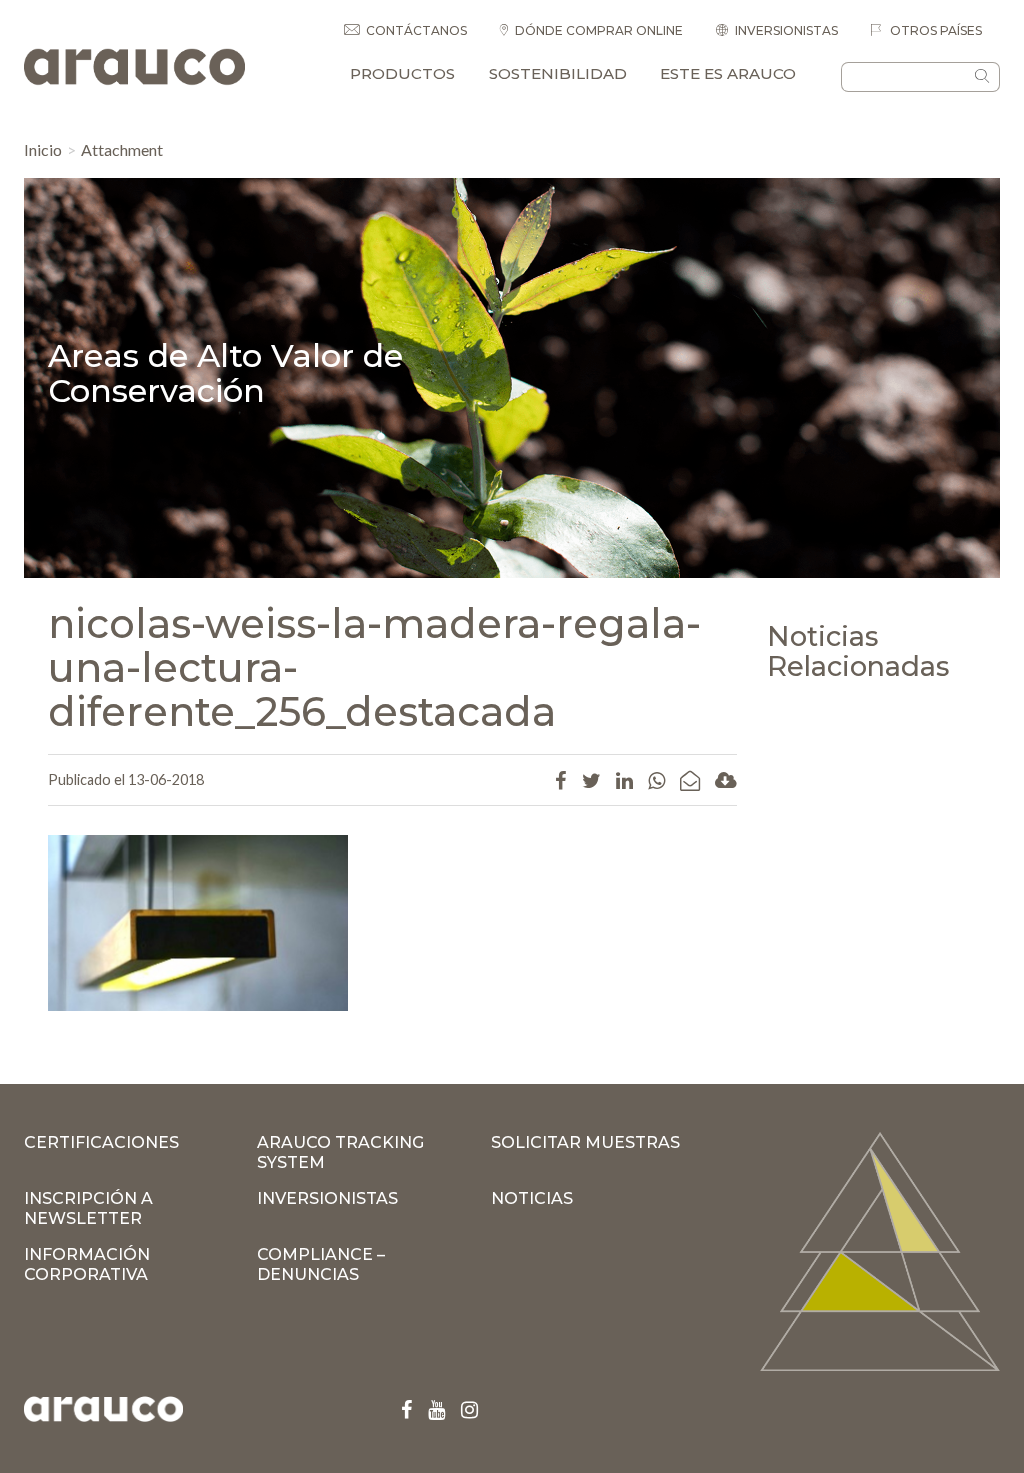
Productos (402, 73)
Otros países (934, 30)
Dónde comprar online (599, 30)
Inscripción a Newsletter (88, 1208)
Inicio (43, 149)
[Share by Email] (690, 780)
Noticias (532, 1198)
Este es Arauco (728, 73)
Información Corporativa (87, 1264)
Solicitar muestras (585, 1142)
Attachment (122, 149)
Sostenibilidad (558, 73)
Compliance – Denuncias (321, 1264)
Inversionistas (786, 30)
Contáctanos (416, 30)
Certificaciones (101, 1142)
